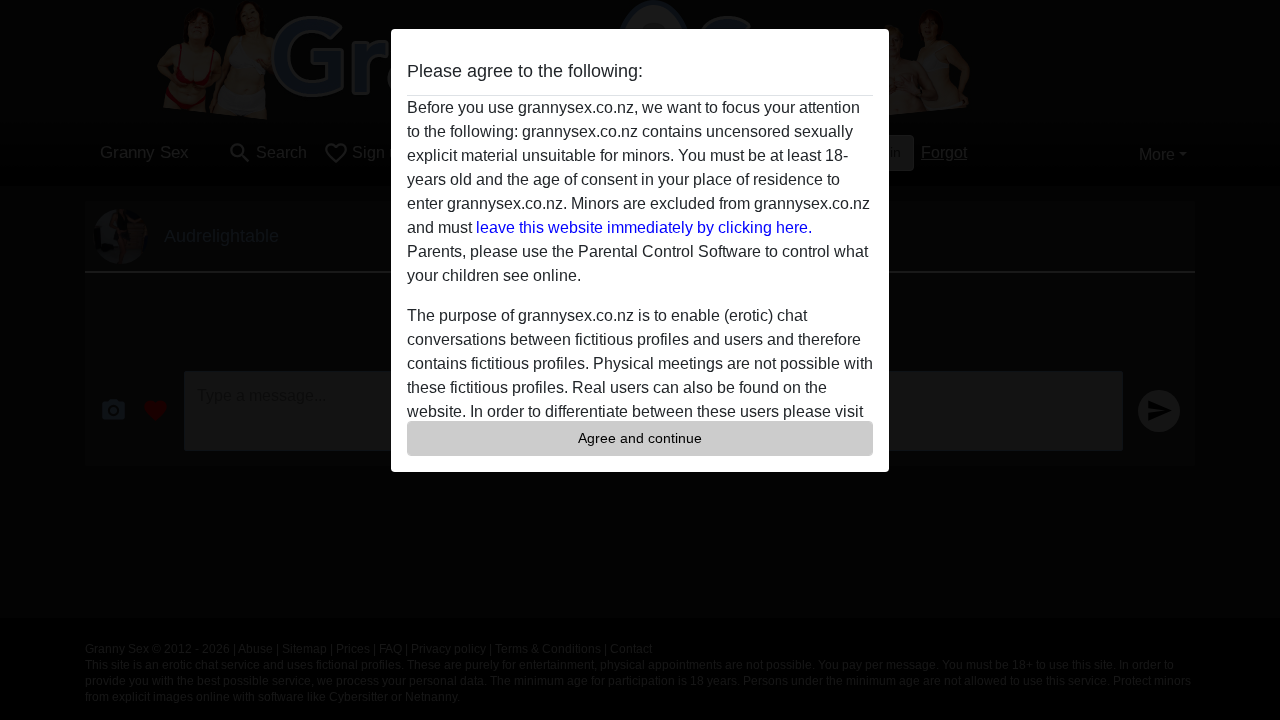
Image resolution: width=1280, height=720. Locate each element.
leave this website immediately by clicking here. (644, 227)
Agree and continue (640, 438)
